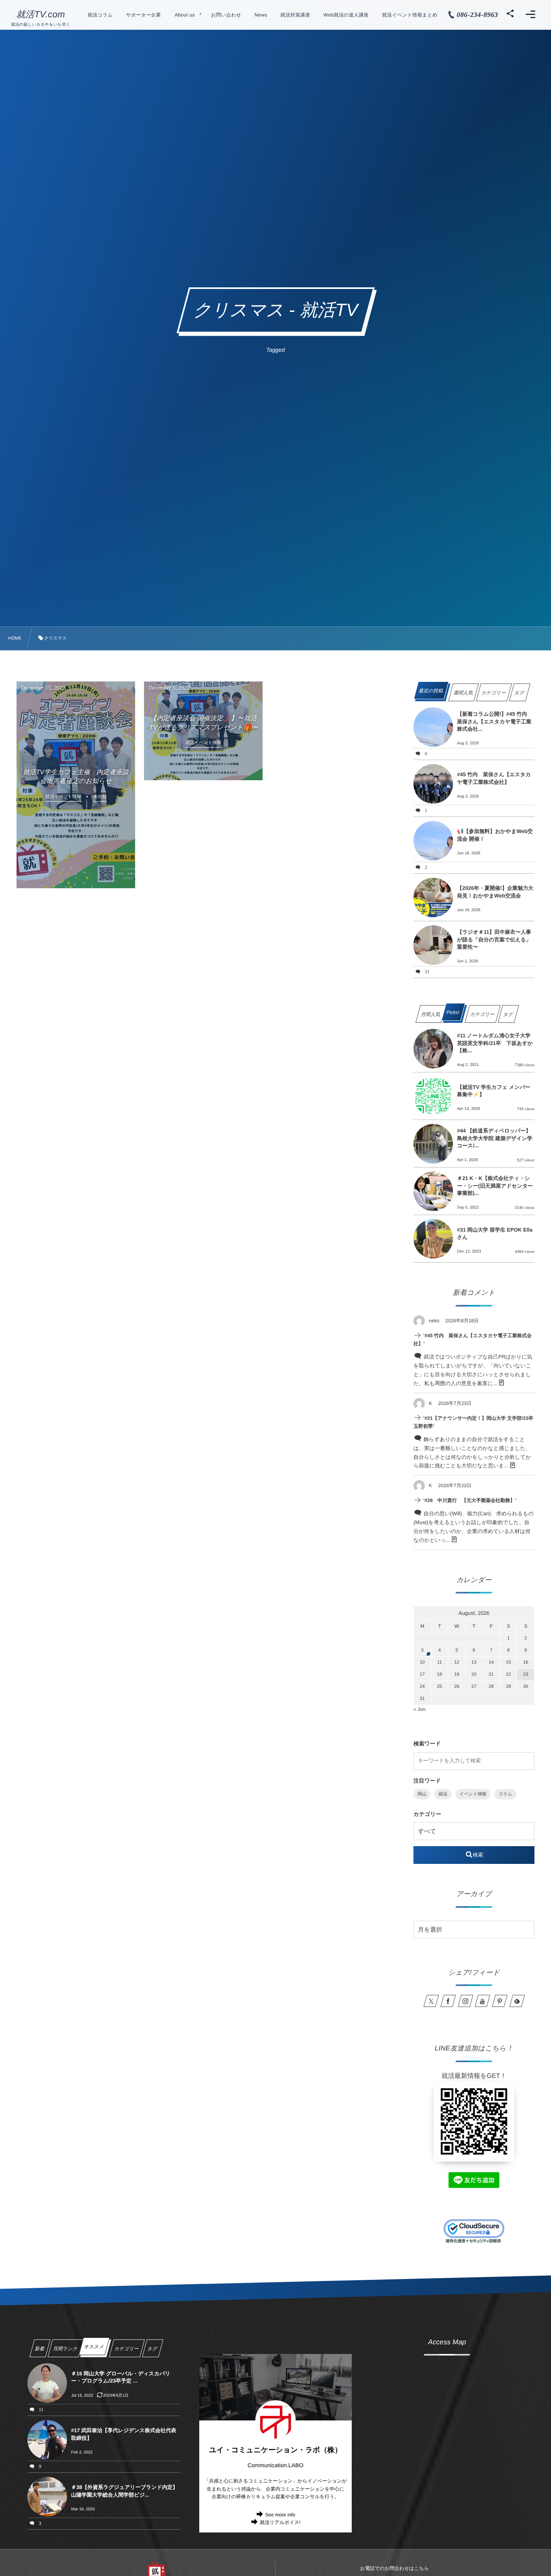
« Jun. (420, 1709)
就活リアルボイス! (280, 2522)
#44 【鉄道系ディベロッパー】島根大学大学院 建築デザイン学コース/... (495, 1138)
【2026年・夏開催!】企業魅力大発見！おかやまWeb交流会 (495, 892)
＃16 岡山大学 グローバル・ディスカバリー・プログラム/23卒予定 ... (121, 2377)
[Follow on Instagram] (465, 2001)
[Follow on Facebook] (448, 2001)
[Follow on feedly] (517, 2001)
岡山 (422, 1794)
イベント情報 (473, 1794)
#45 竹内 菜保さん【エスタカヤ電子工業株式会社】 (494, 778)
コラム (505, 1794)
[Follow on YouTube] (482, 2001)
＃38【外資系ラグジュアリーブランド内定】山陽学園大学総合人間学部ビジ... (124, 2491)
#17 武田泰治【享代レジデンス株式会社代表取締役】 (124, 2434)
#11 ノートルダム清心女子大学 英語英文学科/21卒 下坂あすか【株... (496, 1043)
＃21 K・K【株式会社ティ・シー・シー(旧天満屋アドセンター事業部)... (495, 1185)
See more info (280, 2515)
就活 (443, 1794)
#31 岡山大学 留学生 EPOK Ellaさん (495, 1233)
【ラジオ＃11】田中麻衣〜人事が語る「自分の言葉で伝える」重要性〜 (494, 939)
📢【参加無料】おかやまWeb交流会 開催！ (495, 835)
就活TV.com (41, 15)
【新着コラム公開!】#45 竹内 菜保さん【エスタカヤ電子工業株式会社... (495, 721)
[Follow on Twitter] (431, 2001)
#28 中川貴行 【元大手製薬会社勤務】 (470, 1500)
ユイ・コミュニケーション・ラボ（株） (275, 2450)
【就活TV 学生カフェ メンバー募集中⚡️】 (494, 1091)
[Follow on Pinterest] (500, 2001)
